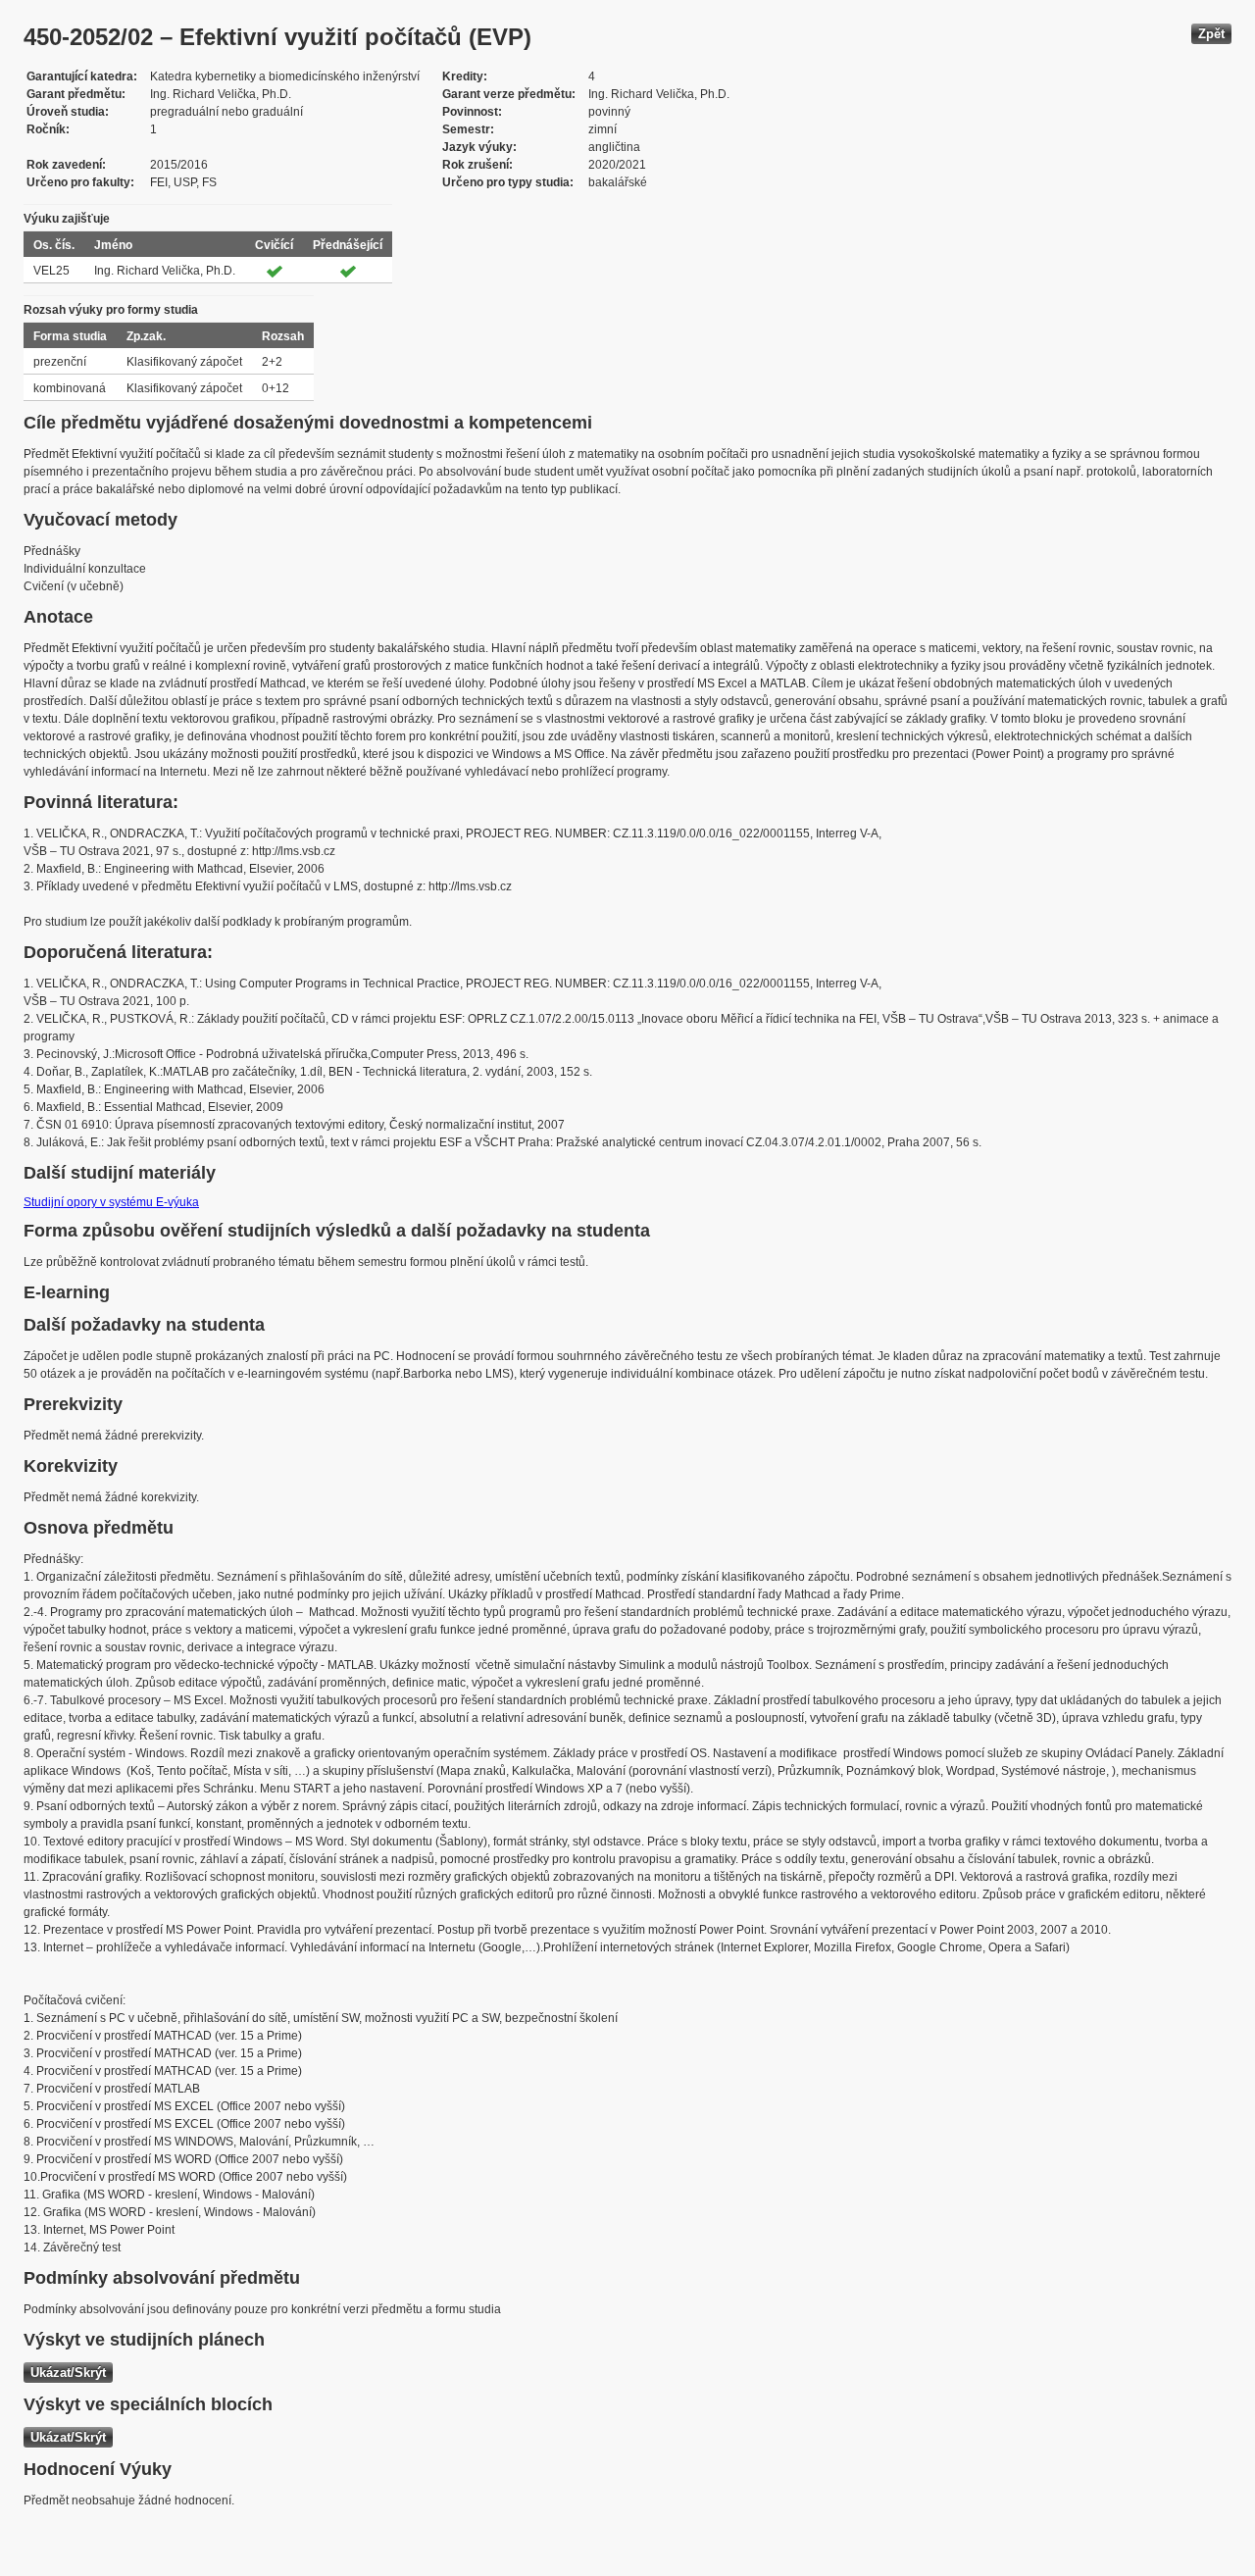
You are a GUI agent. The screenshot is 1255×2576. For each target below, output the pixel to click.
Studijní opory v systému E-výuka (111, 1202)
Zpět (1211, 34)
